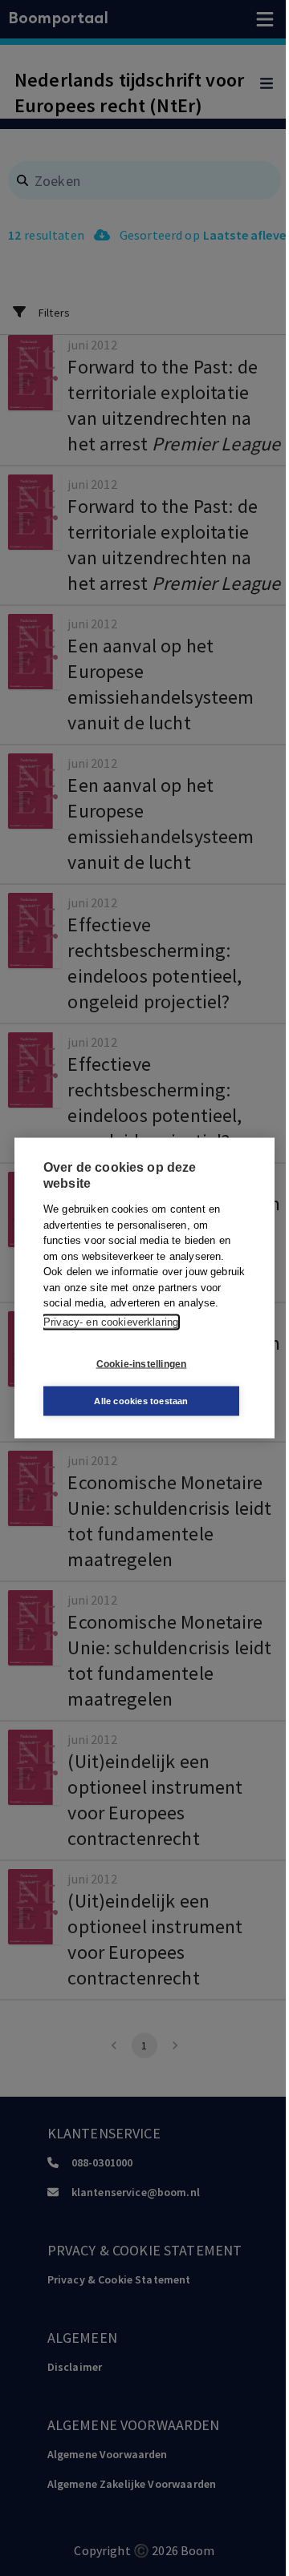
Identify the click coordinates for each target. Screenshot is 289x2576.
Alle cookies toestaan (141, 1401)
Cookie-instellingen (142, 1363)
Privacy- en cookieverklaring (111, 1321)
